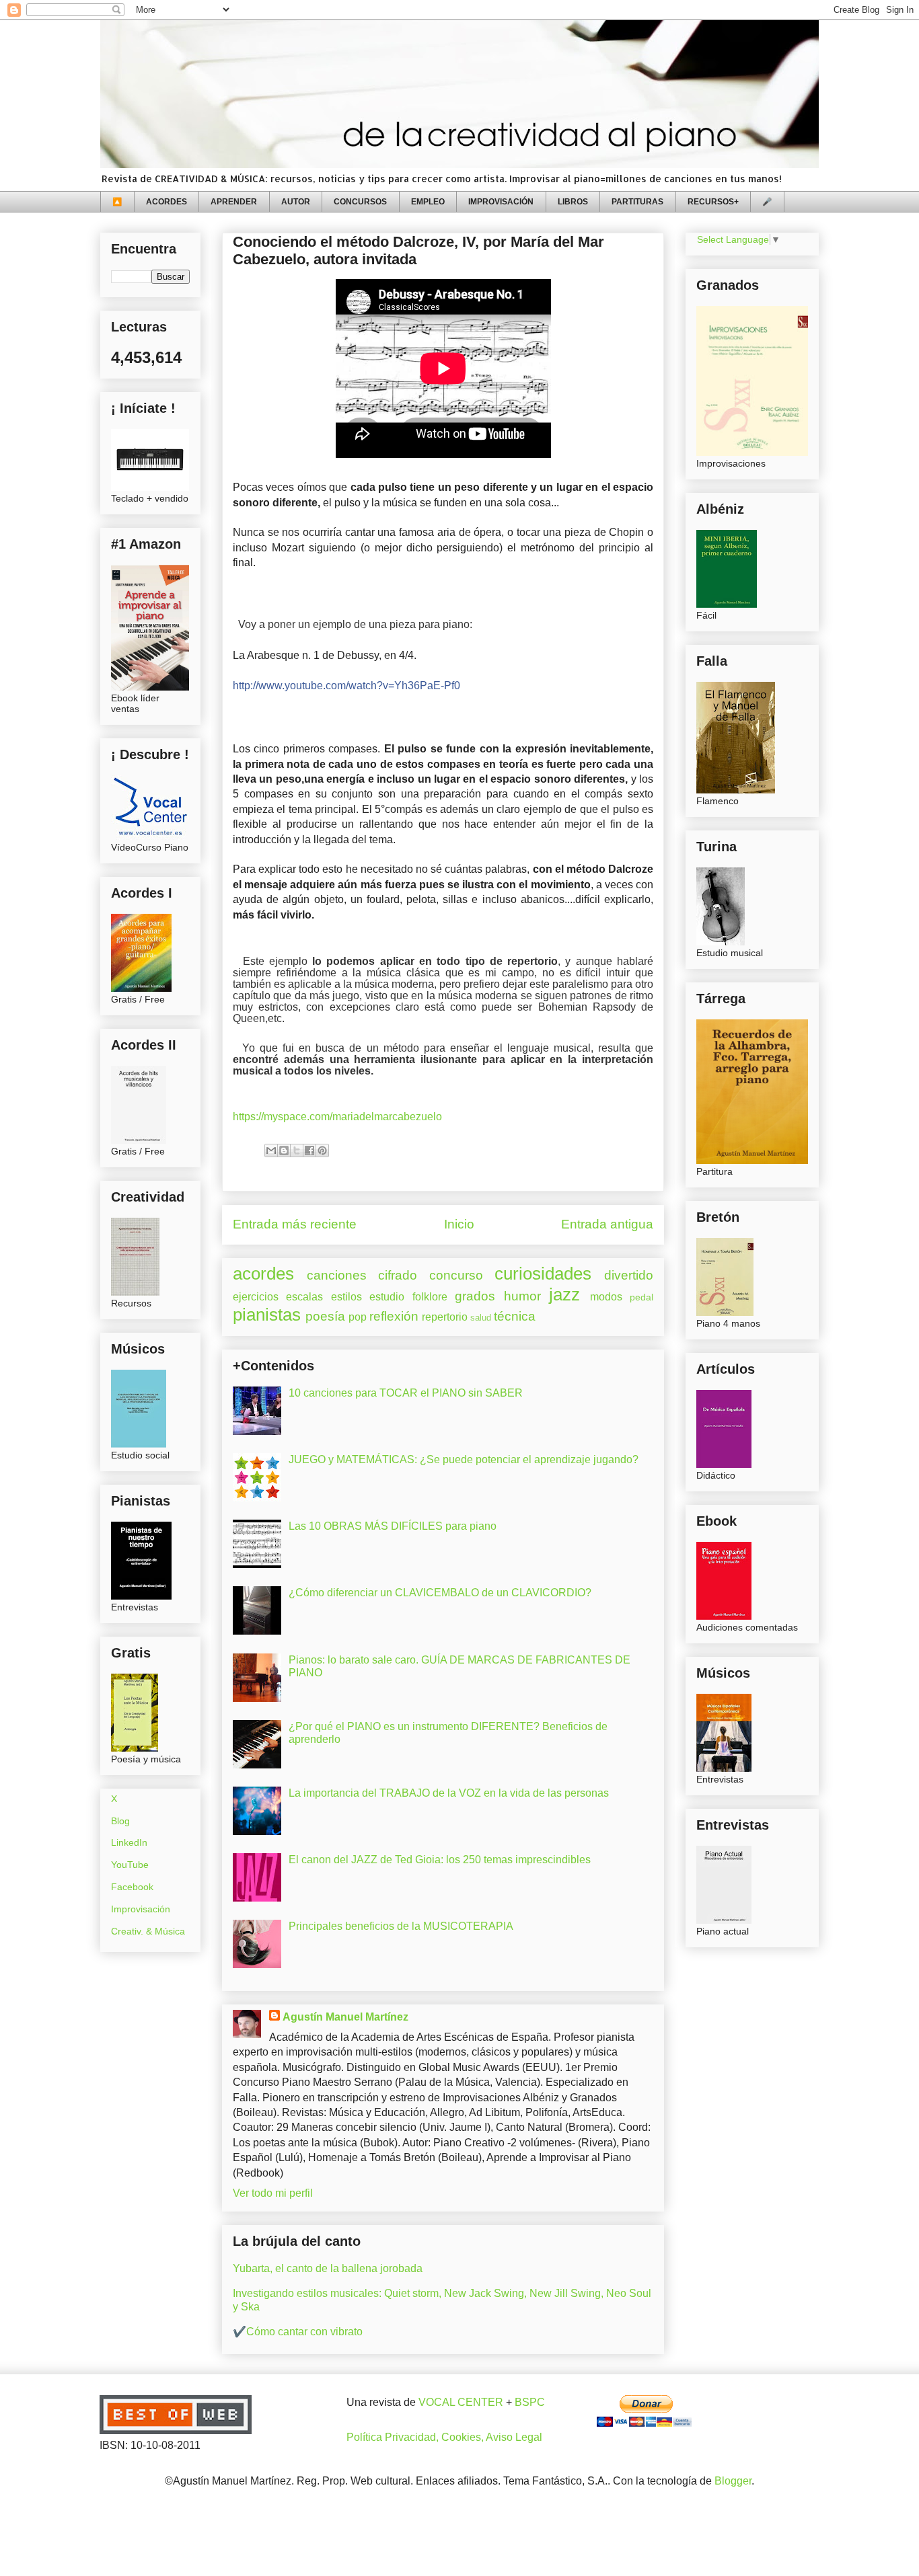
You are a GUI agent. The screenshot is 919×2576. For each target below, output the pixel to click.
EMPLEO (428, 202)
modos (606, 1297)
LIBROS (573, 202)
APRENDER (234, 202)
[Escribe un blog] (284, 1150)
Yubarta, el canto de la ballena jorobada (328, 2268)
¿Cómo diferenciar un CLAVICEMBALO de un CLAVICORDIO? (440, 1593)
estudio (387, 1297)
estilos (346, 1297)
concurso (456, 1275)
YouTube (130, 1865)
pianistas (267, 1315)
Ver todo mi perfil (273, 2193)
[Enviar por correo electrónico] (271, 1150)
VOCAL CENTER (461, 2402)
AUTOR (296, 202)
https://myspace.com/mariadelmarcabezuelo (337, 1117)
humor (522, 1296)
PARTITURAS (637, 202)
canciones (337, 1275)
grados (475, 1296)
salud (481, 1318)
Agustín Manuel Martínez (345, 2017)
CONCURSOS (360, 202)
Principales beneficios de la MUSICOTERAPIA (401, 1926)
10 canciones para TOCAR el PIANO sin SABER (406, 1393)
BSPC (530, 2402)
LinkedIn (129, 1842)
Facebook (132, 1887)
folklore (430, 1297)
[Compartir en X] (297, 1150)
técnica (515, 1316)
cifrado (398, 1275)
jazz (564, 1294)
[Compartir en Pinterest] (322, 1150)
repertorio (445, 1317)
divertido (629, 1275)
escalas (304, 1297)
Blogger (733, 2481)
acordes (263, 1274)
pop (358, 1317)
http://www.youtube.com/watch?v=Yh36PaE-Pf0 (346, 686)
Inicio (459, 1224)
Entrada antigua (607, 1224)
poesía (325, 1316)
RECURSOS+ (713, 202)
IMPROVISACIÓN (501, 202)
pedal (641, 1297)
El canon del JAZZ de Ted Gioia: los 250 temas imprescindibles (440, 1860)
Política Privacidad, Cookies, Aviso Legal (444, 2437)
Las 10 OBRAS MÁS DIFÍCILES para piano (393, 1526)
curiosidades (543, 1274)
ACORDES (167, 202)
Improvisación (141, 1909)
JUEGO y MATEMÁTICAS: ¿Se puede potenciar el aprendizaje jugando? (464, 1459)
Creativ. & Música (148, 1931)
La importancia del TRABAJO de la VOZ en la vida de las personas (449, 1793)
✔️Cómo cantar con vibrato (298, 2332)
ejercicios (256, 1297)
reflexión (394, 1316)
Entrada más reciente (295, 1224)
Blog (120, 1821)
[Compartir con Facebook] (309, 1150)
